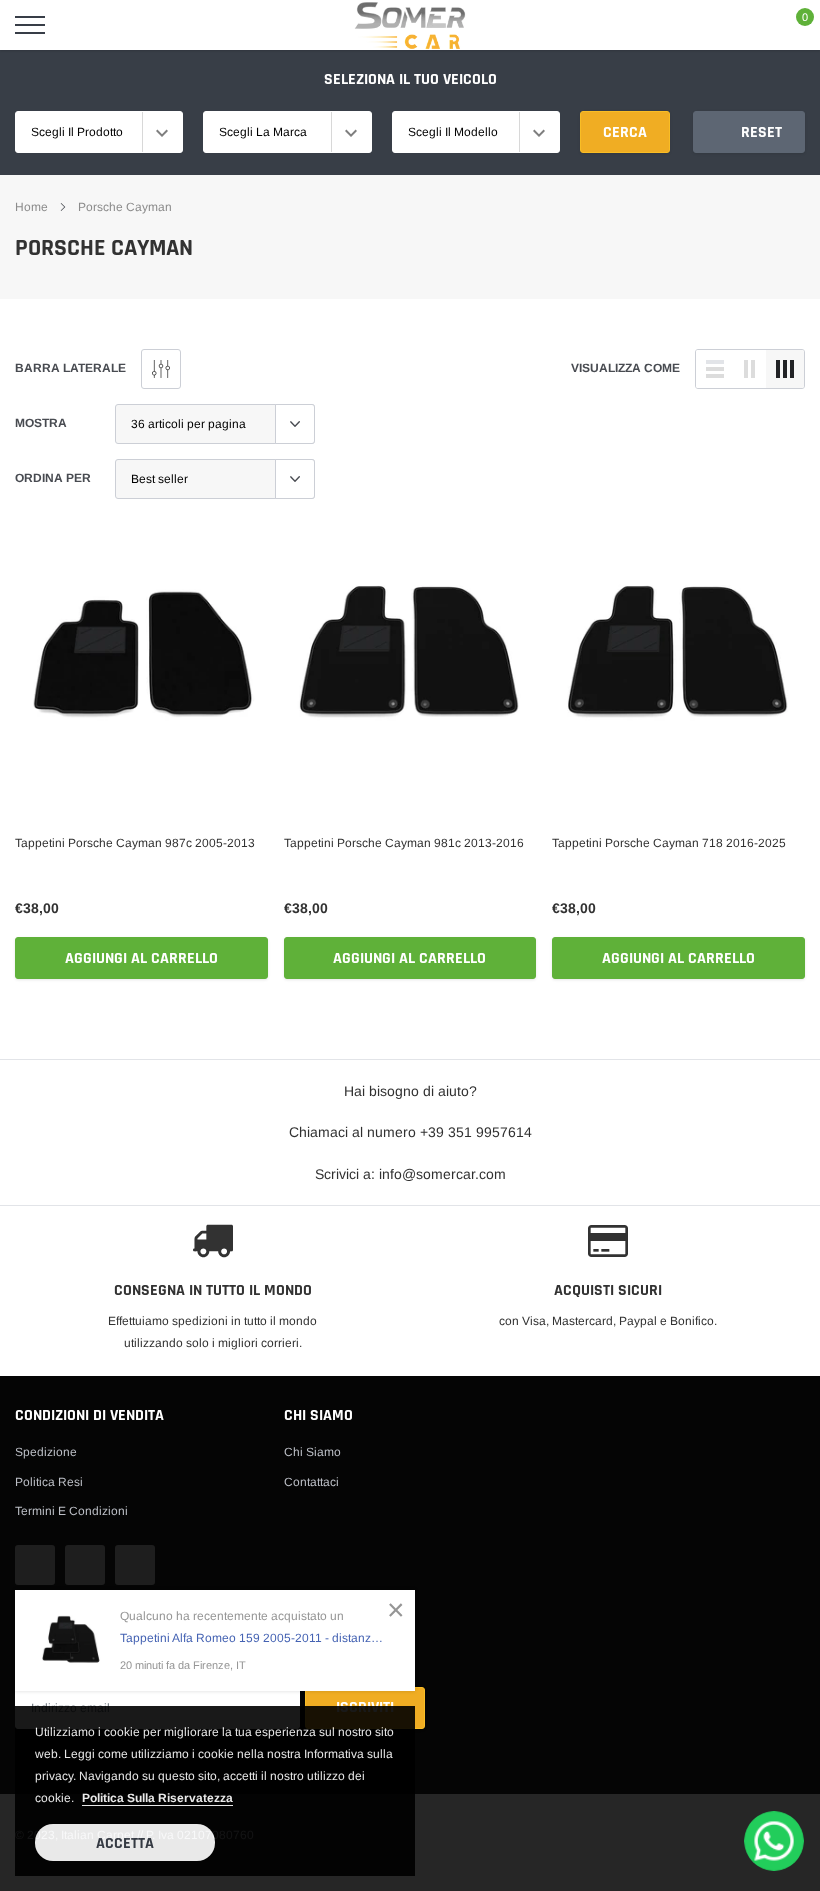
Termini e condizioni (71, 1511)
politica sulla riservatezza (157, 1798)
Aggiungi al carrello (141, 958)
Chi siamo (312, 1452)
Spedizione (46, 1452)
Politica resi (49, 1482)
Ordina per (53, 478)
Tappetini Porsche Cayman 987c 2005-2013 (135, 843)
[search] (80, 25)
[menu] (30, 25)
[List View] (715, 369)
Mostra (41, 423)
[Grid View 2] (750, 369)
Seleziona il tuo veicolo (410, 79)
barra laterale (70, 368)
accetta (125, 1843)
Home (31, 207)
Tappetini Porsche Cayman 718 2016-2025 (669, 843)
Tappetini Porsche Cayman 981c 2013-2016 (404, 843)
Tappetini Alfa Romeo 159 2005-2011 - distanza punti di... (252, 1638)
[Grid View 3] (785, 369)
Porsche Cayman (125, 207)
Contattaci (311, 1482)
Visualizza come (625, 368)
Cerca (625, 132)
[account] (746, 25)
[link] (141, 655)
